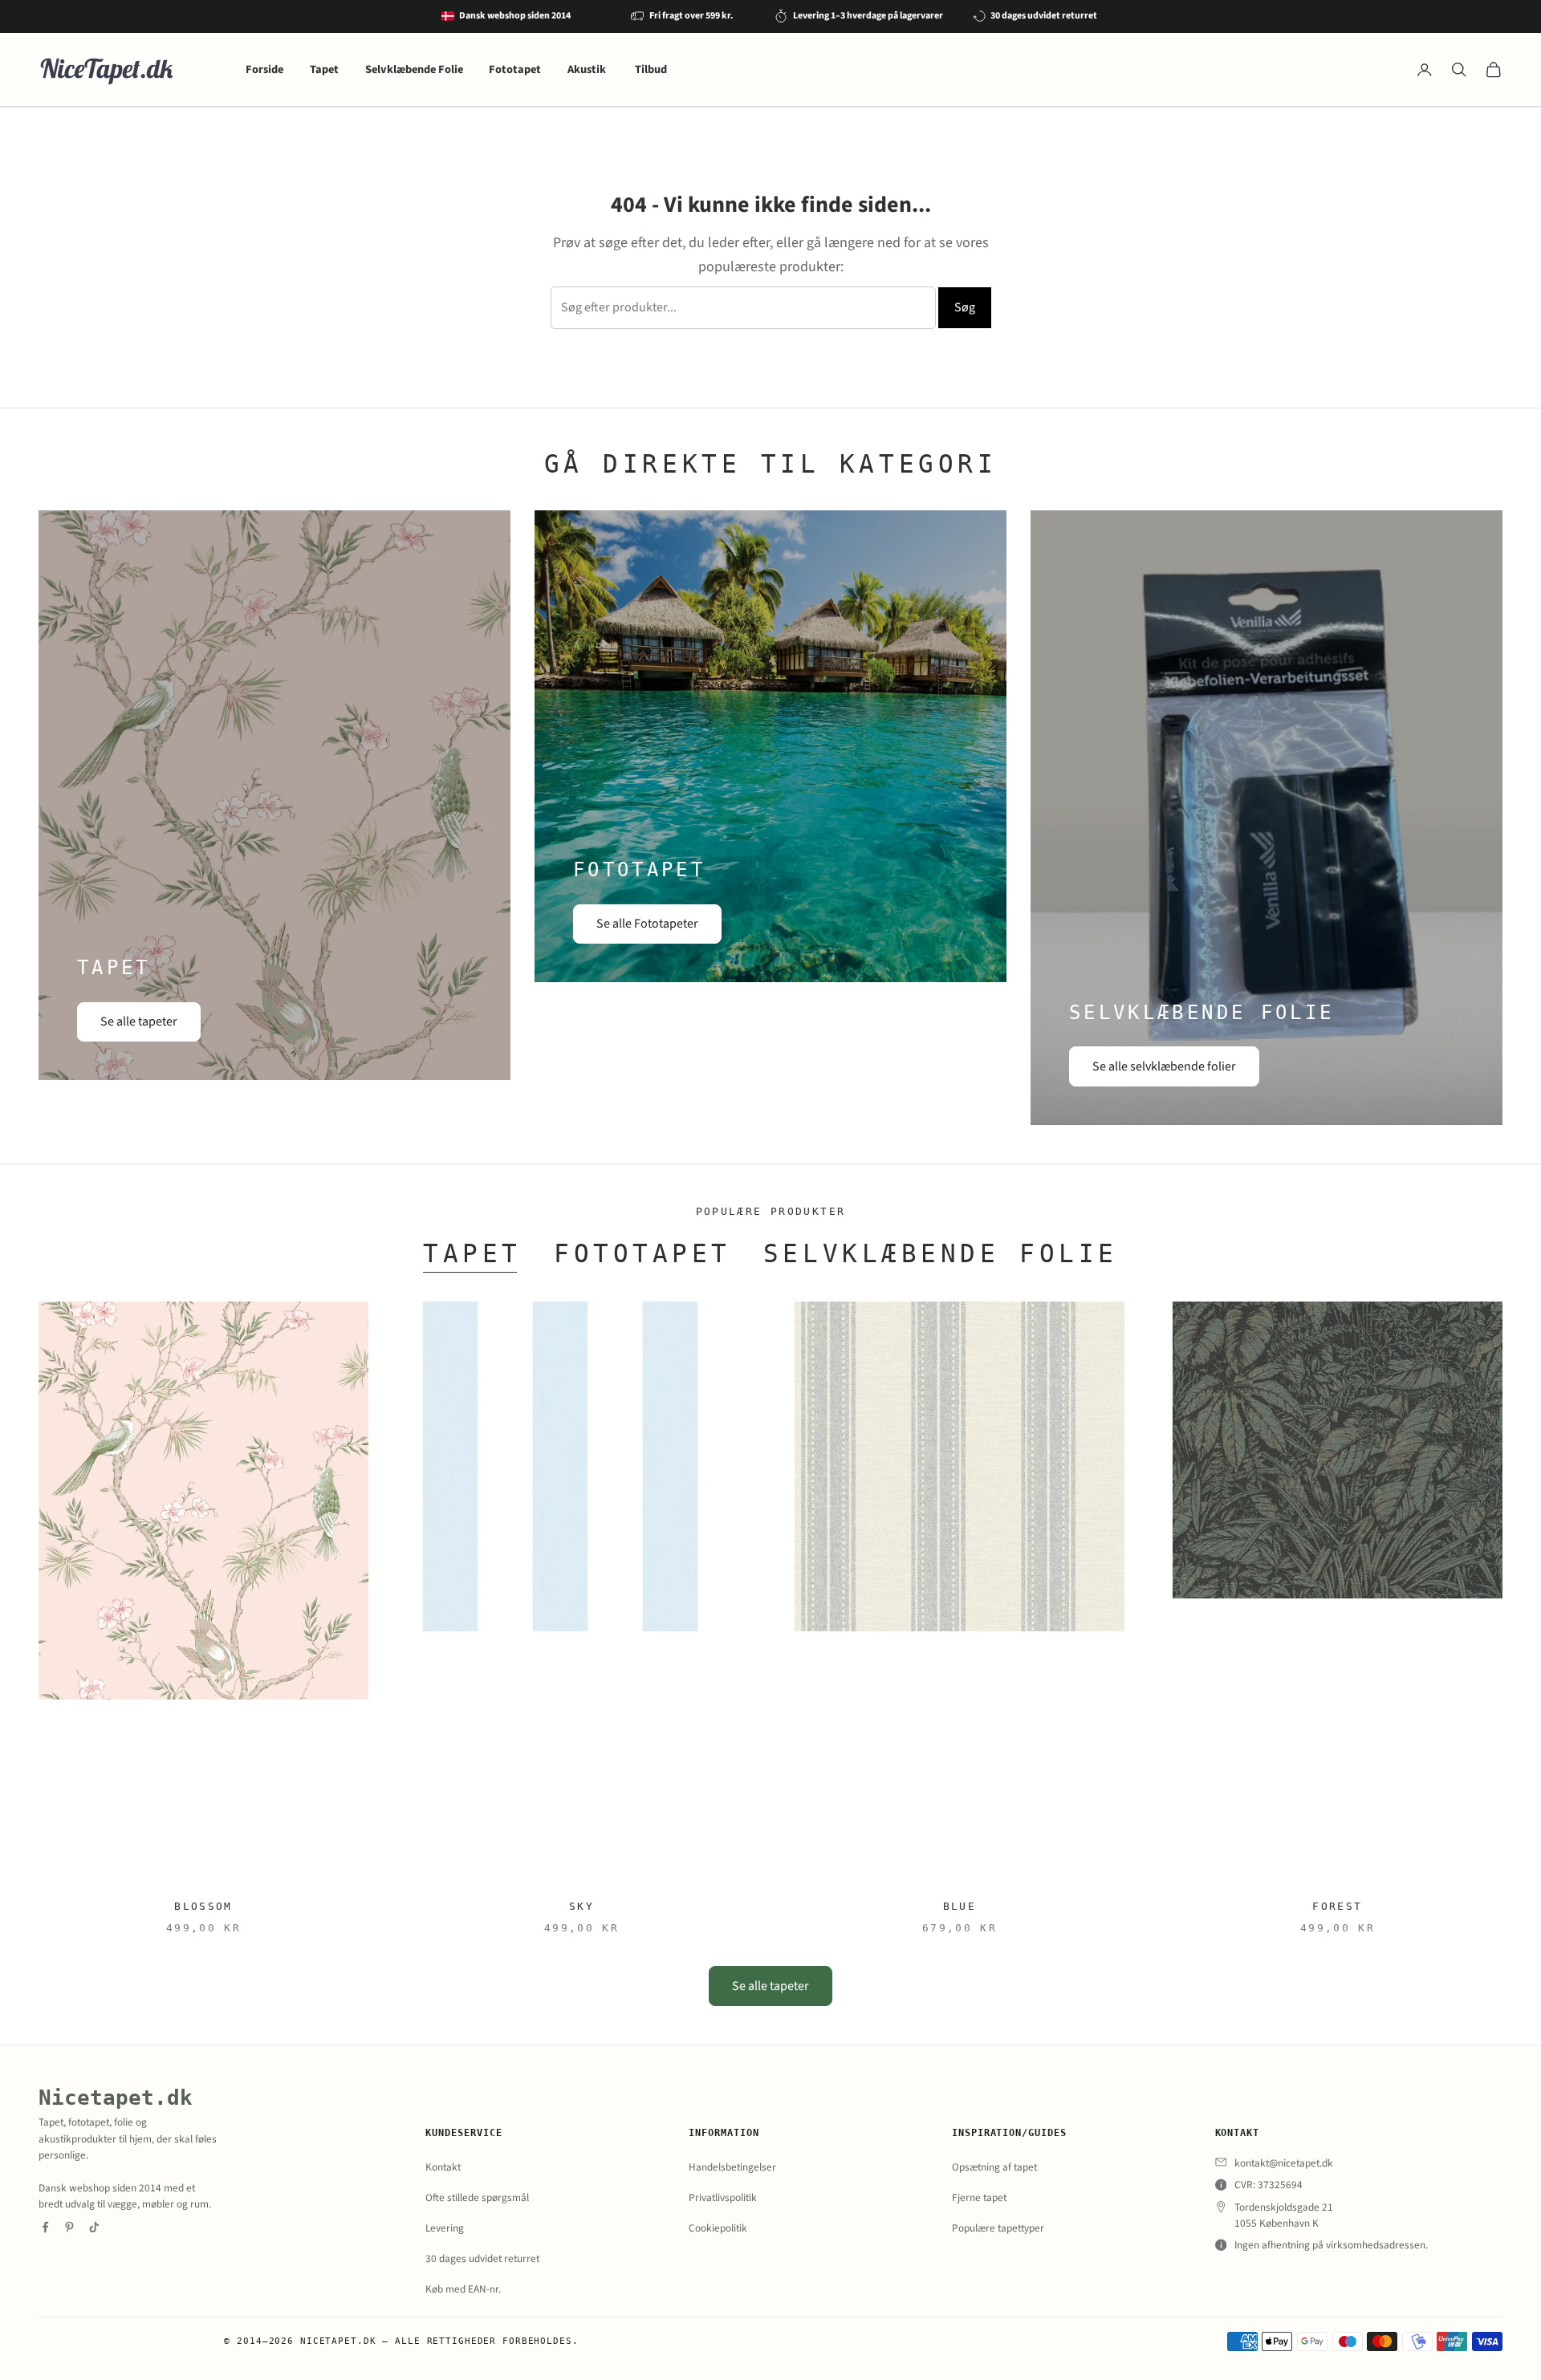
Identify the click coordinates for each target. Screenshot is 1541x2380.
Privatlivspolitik (723, 2197)
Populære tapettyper (998, 2228)
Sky (581, 1906)
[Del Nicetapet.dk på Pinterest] (69, 2227)
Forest (1337, 1906)
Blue (960, 1906)
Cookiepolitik (718, 2228)
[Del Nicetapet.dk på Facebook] (45, 2227)
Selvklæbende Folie (414, 69)
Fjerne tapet (979, 2197)
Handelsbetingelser (732, 2167)
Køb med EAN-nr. (463, 2289)
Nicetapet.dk (116, 2097)
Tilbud (651, 69)
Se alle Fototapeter (647, 924)
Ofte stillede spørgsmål (477, 2197)
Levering (445, 2228)
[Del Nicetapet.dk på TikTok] (94, 2227)
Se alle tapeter (139, 1021)
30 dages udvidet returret (482, 2258)
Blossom (203, 1906)
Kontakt (443, 2167)
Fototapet (515, 69)
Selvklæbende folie (941, 1253)
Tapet (324, 69)
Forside (264, 69)
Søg (965, 307)
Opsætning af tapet (994, 2167)
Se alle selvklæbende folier (1164, 1066)
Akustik (588, 69)
